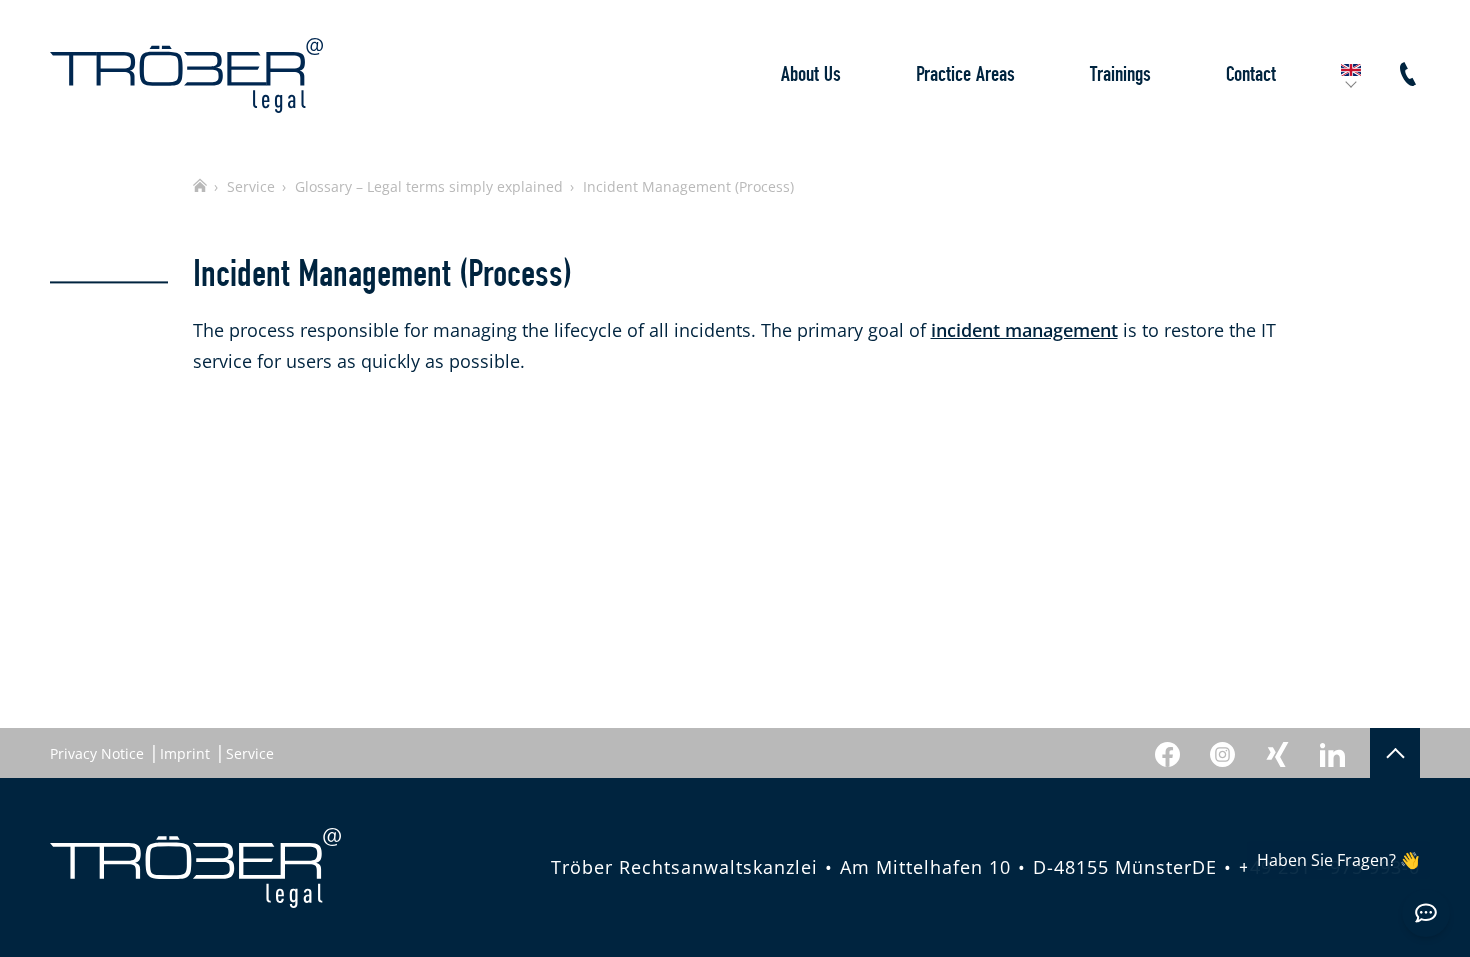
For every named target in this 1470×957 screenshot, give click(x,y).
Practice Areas (965, 74)
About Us (811, 74)
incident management (1024, 330)
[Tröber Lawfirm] (186, 75)
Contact (1251, 74)
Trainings (1120, 74)
